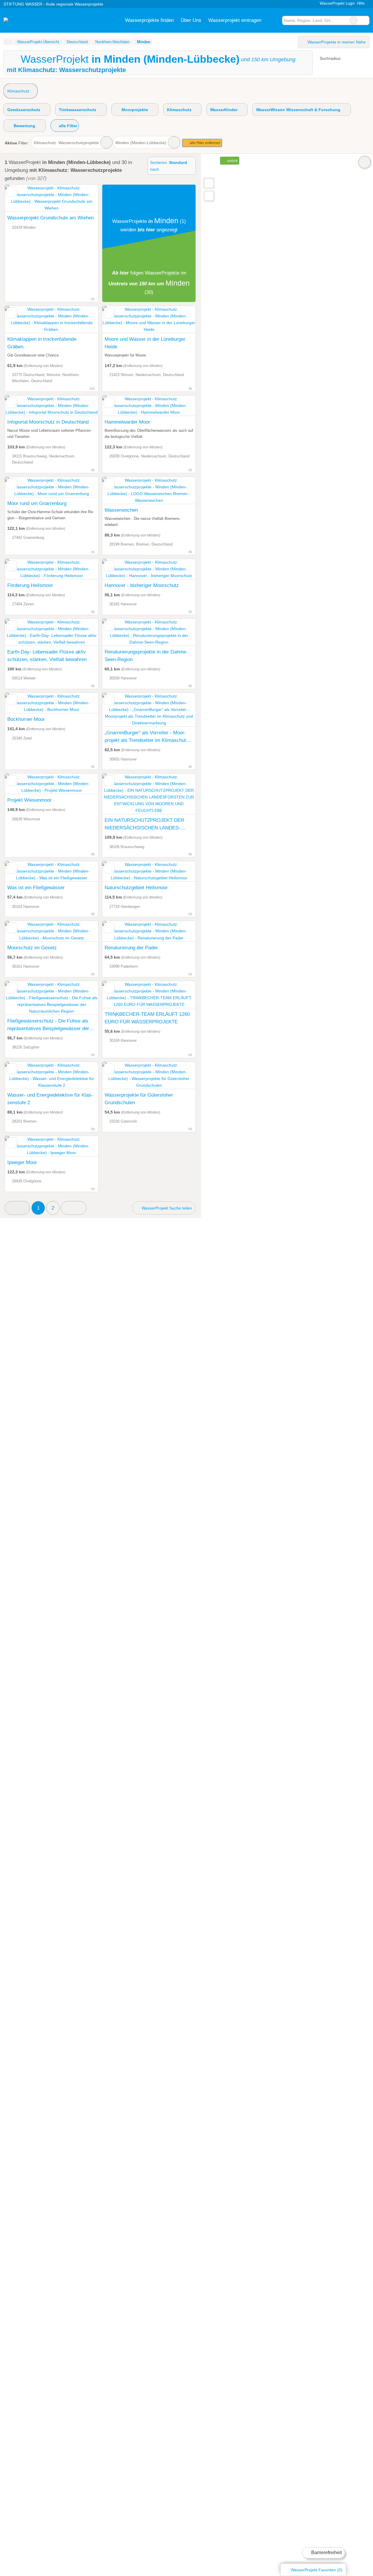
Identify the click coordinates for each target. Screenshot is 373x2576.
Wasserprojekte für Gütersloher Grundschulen (139, 1099)
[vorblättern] (84, 320)
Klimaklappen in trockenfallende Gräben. (42, 343)
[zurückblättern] (20, 320)
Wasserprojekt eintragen (235, 20)
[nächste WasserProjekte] (74, 1208)
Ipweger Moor (22, 1162)
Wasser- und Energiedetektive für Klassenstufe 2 (50, 1099)
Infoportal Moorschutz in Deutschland (48, 422)
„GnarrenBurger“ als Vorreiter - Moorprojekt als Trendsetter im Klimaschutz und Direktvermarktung (147, 737)
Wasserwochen (121, 510)
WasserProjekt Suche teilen (166, 1208)
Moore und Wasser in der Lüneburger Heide (145, 343)
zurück (232, 161)
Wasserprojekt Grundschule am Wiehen (51, 218)
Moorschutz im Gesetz (32, 948)
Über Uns (191, 20)
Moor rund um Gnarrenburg (37, 503)
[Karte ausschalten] (365, 162)
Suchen (365, 20)
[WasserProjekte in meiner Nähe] (209, 196)
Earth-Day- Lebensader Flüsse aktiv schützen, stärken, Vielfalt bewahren (47, 656)
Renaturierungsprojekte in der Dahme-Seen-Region (146, 656)
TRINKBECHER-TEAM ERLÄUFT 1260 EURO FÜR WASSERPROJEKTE (147, 1018)
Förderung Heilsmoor (30, 585)
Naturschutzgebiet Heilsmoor (136, 887)
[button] (17, 1208)
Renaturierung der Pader (131, 948)
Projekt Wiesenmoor (29, 800)
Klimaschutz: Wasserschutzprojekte (66, 143)
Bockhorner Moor (26, 719)
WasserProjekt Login (337, 3)
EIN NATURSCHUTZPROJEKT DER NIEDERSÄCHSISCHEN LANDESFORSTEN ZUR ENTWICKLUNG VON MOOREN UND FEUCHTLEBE (146, 824)
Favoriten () (317, 2570)
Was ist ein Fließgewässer (36, 887)
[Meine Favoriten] (273, 20)
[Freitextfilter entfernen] (353, 20)
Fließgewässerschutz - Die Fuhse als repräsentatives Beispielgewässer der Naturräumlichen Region (48, 1025)
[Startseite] (7, 42)
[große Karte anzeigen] (209, 183)
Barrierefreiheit (326, 2553)
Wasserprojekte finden (149, 20)
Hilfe (361, 3)
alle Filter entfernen (205, 143)
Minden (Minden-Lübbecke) (141, 143)
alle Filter (67, 126)
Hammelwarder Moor (127, 422)
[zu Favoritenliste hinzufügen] (12, 192)
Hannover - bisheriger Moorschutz (142, 585)
